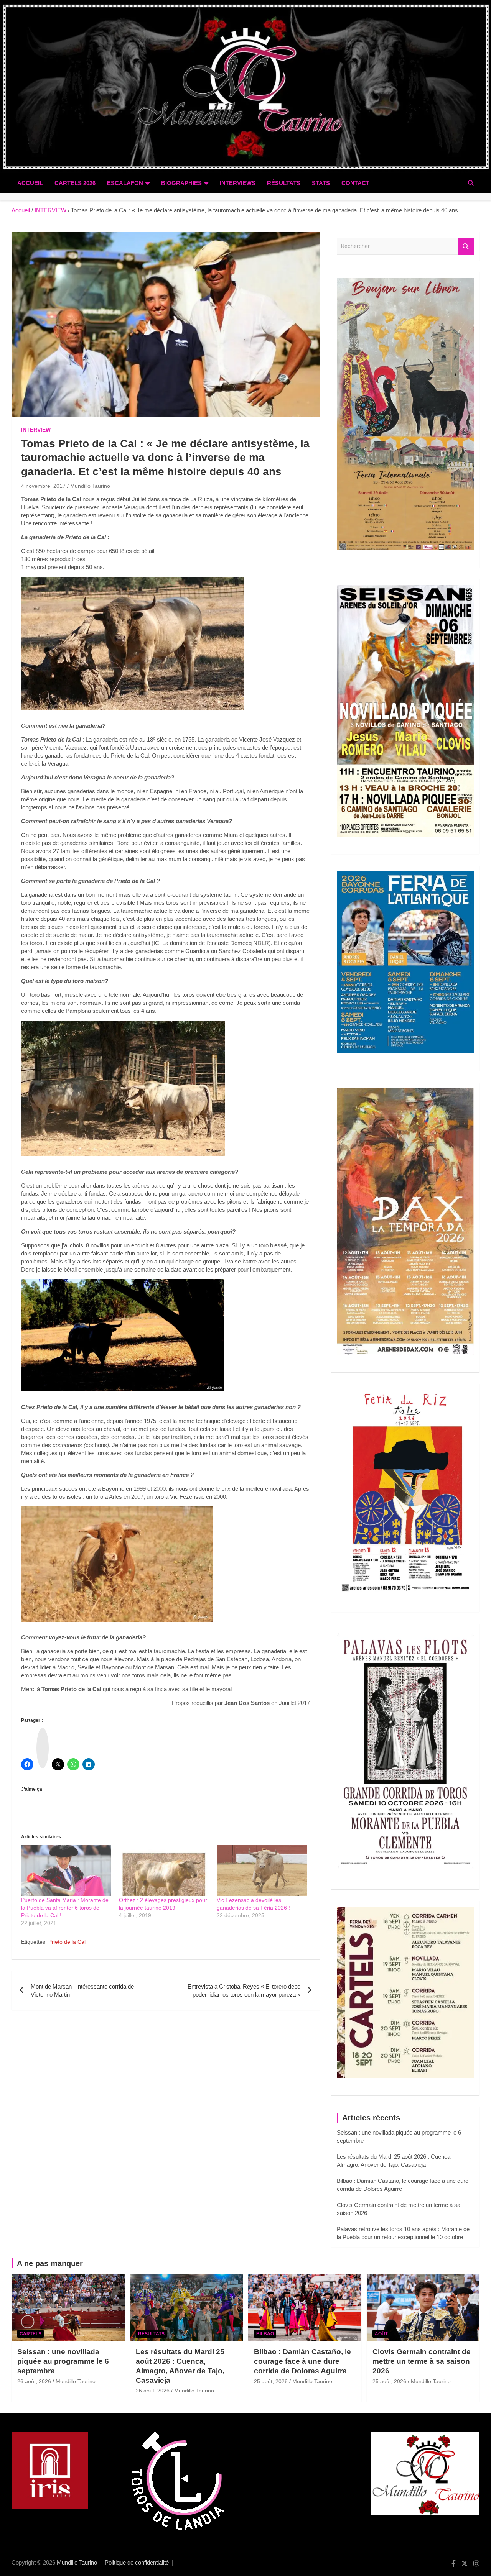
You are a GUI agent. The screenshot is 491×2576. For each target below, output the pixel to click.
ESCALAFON (125, 183)
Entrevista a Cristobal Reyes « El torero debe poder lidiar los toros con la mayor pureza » (244, 1990)
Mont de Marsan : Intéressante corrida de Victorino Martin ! (82, 1990)
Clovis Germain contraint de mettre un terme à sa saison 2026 (422, 2361)
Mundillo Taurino (90, 486)
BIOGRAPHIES (181, 183)
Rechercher (466, 246)
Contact (355, 183)
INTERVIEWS (238, 183)
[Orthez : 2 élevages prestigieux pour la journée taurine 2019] (164, 1870)
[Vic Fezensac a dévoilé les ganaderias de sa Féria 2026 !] (262, 1870)
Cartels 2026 (75, 183)
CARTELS (30, 2334)
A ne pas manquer (50, 2263)
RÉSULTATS (284, 183)
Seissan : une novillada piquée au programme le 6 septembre (63, 2361)
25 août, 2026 (271, 2381)
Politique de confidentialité (137, 2562)
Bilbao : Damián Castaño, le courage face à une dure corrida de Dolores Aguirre (302, 2361)
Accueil (30, 183)
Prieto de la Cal (67, 1942)
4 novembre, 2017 (43, 486)
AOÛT (381, 2334)
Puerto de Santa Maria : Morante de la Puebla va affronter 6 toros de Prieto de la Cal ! (65, 1908)
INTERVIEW (36, 430)
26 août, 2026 (34, 2381)
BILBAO (265, 2334)
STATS (321, 183)
